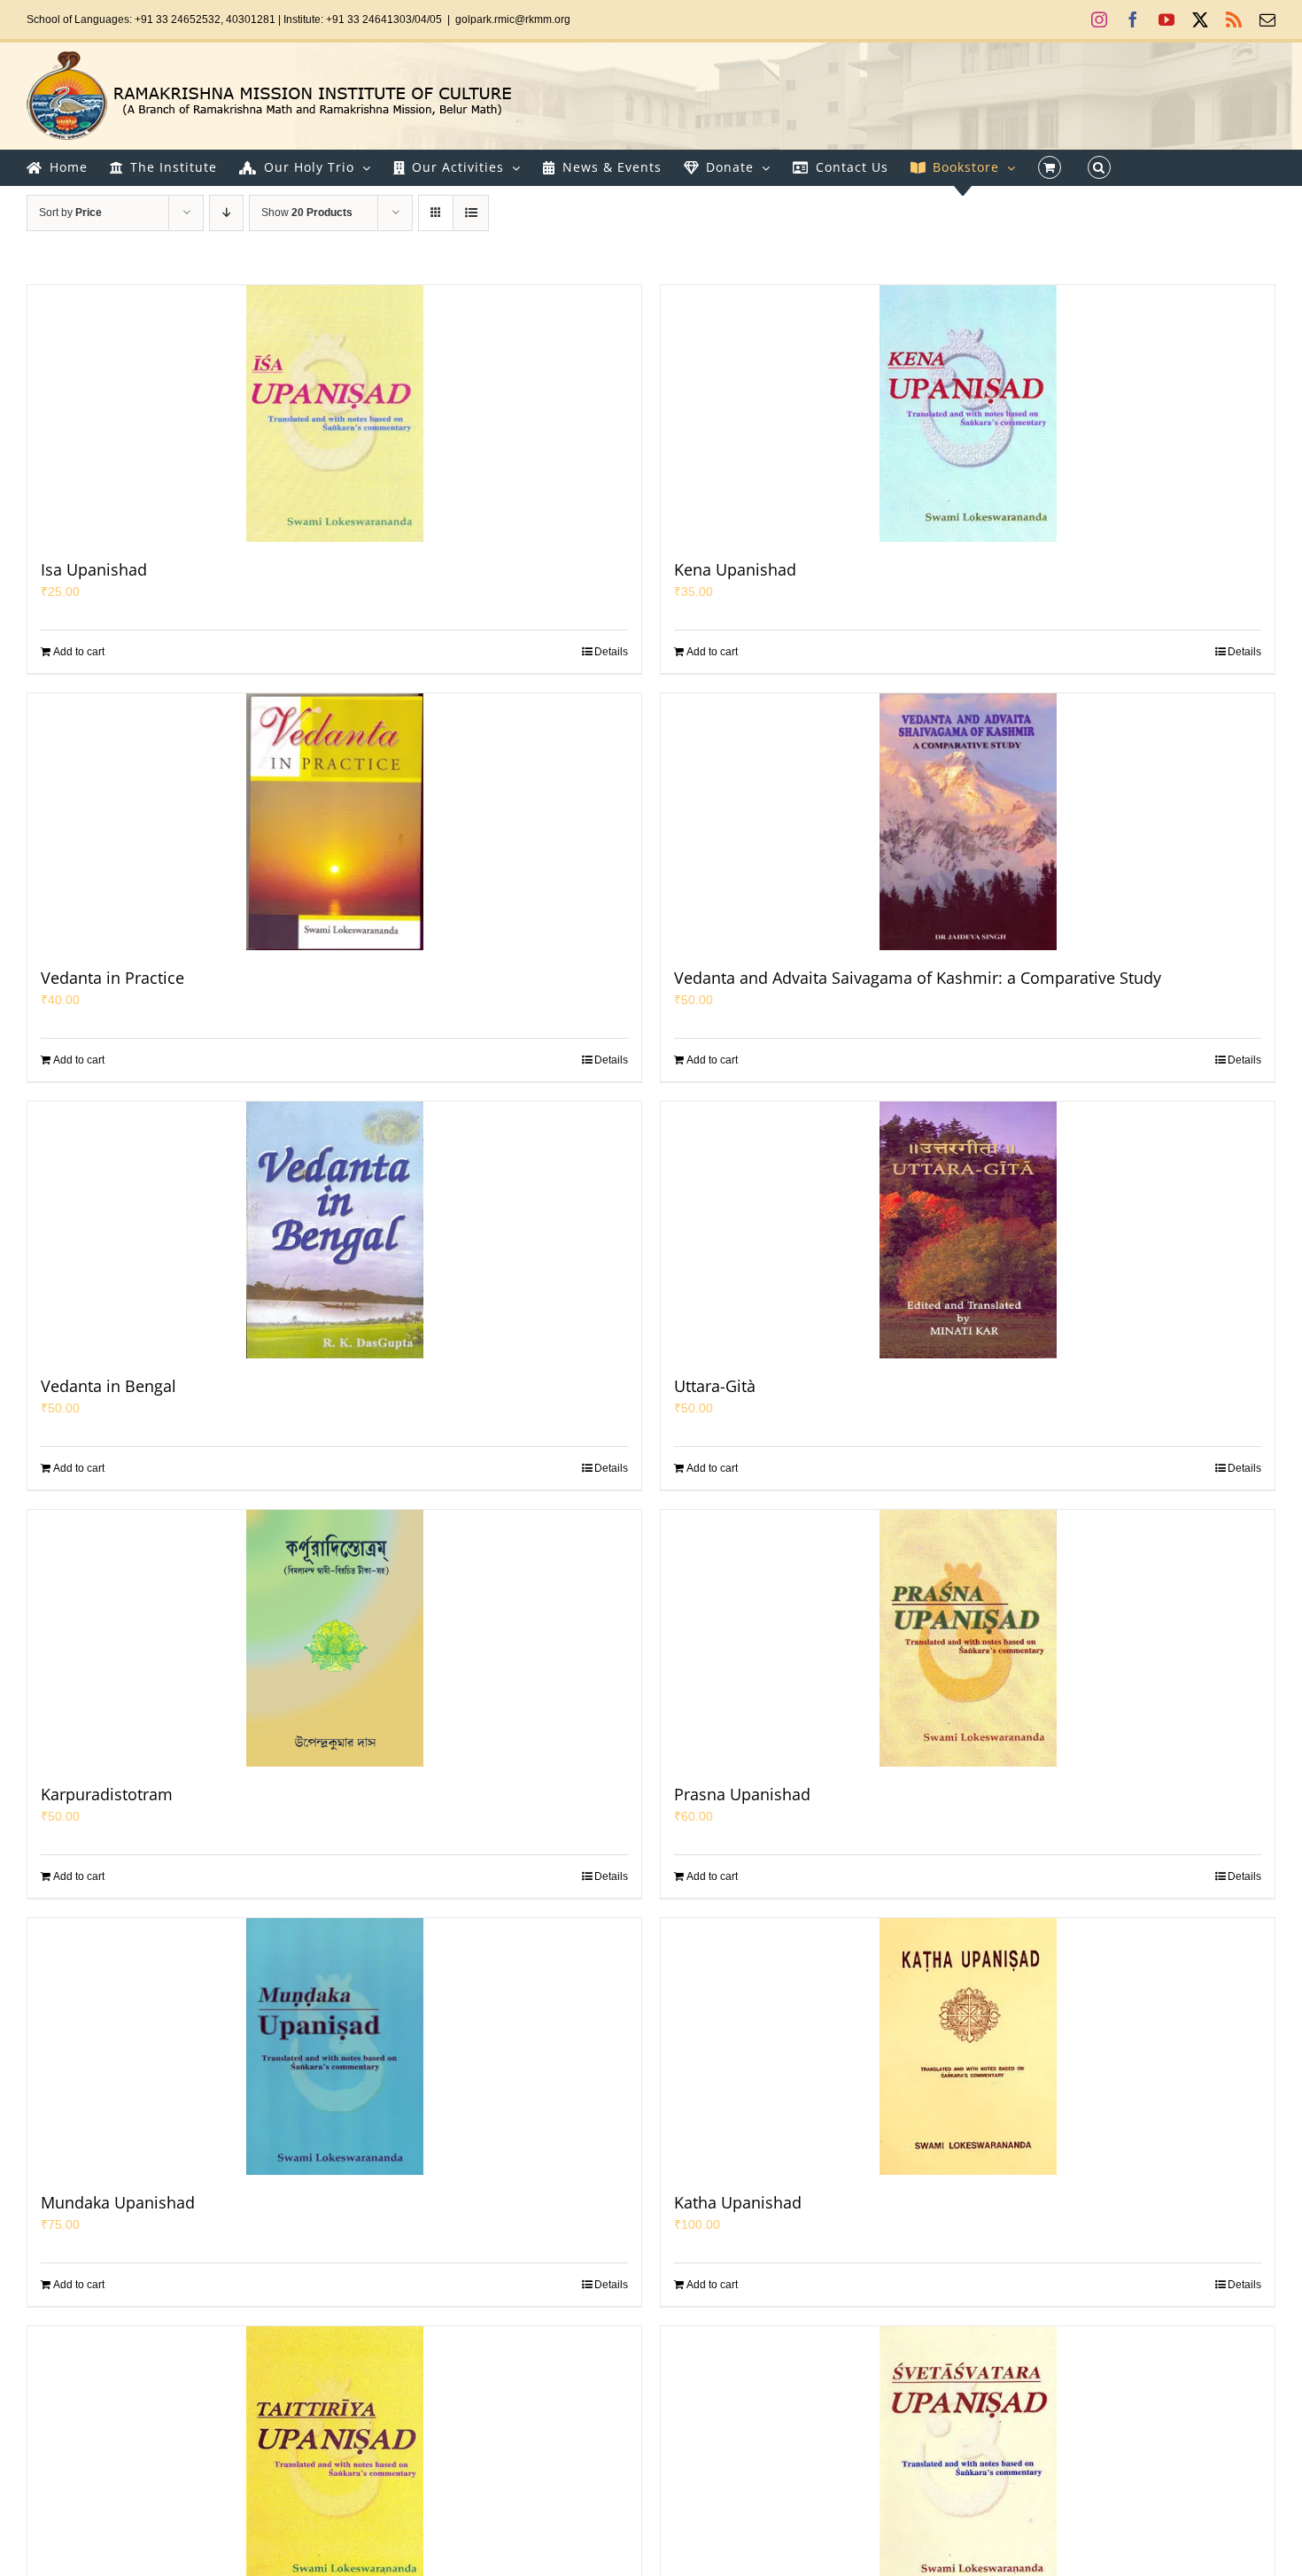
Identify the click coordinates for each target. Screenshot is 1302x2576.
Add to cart (79, 652)
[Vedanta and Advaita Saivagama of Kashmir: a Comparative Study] (968, 822)
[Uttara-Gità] (968, 1230)
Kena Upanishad (735, 569)
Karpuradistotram (107, 1794)
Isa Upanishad (94, 569)
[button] (1099, 167)
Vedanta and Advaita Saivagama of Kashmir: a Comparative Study (918, 978)
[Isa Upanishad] (334, 414)
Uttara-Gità (715, 1386)
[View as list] (471, 213)
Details (611, 652)
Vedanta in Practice (112, 978)
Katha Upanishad (738, 2202)
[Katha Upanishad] (968, 2046)
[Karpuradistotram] (334, 1638)
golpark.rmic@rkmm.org (513, 19)
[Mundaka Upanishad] (334, 2046)
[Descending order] (226, 213)
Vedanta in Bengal (108, 1386)
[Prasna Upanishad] (968, 1638)
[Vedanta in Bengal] (334, 1230)
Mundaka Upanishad (118, 2202)
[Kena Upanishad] (968, 414)
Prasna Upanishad (742, 1794)
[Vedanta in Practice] (334, 822)
